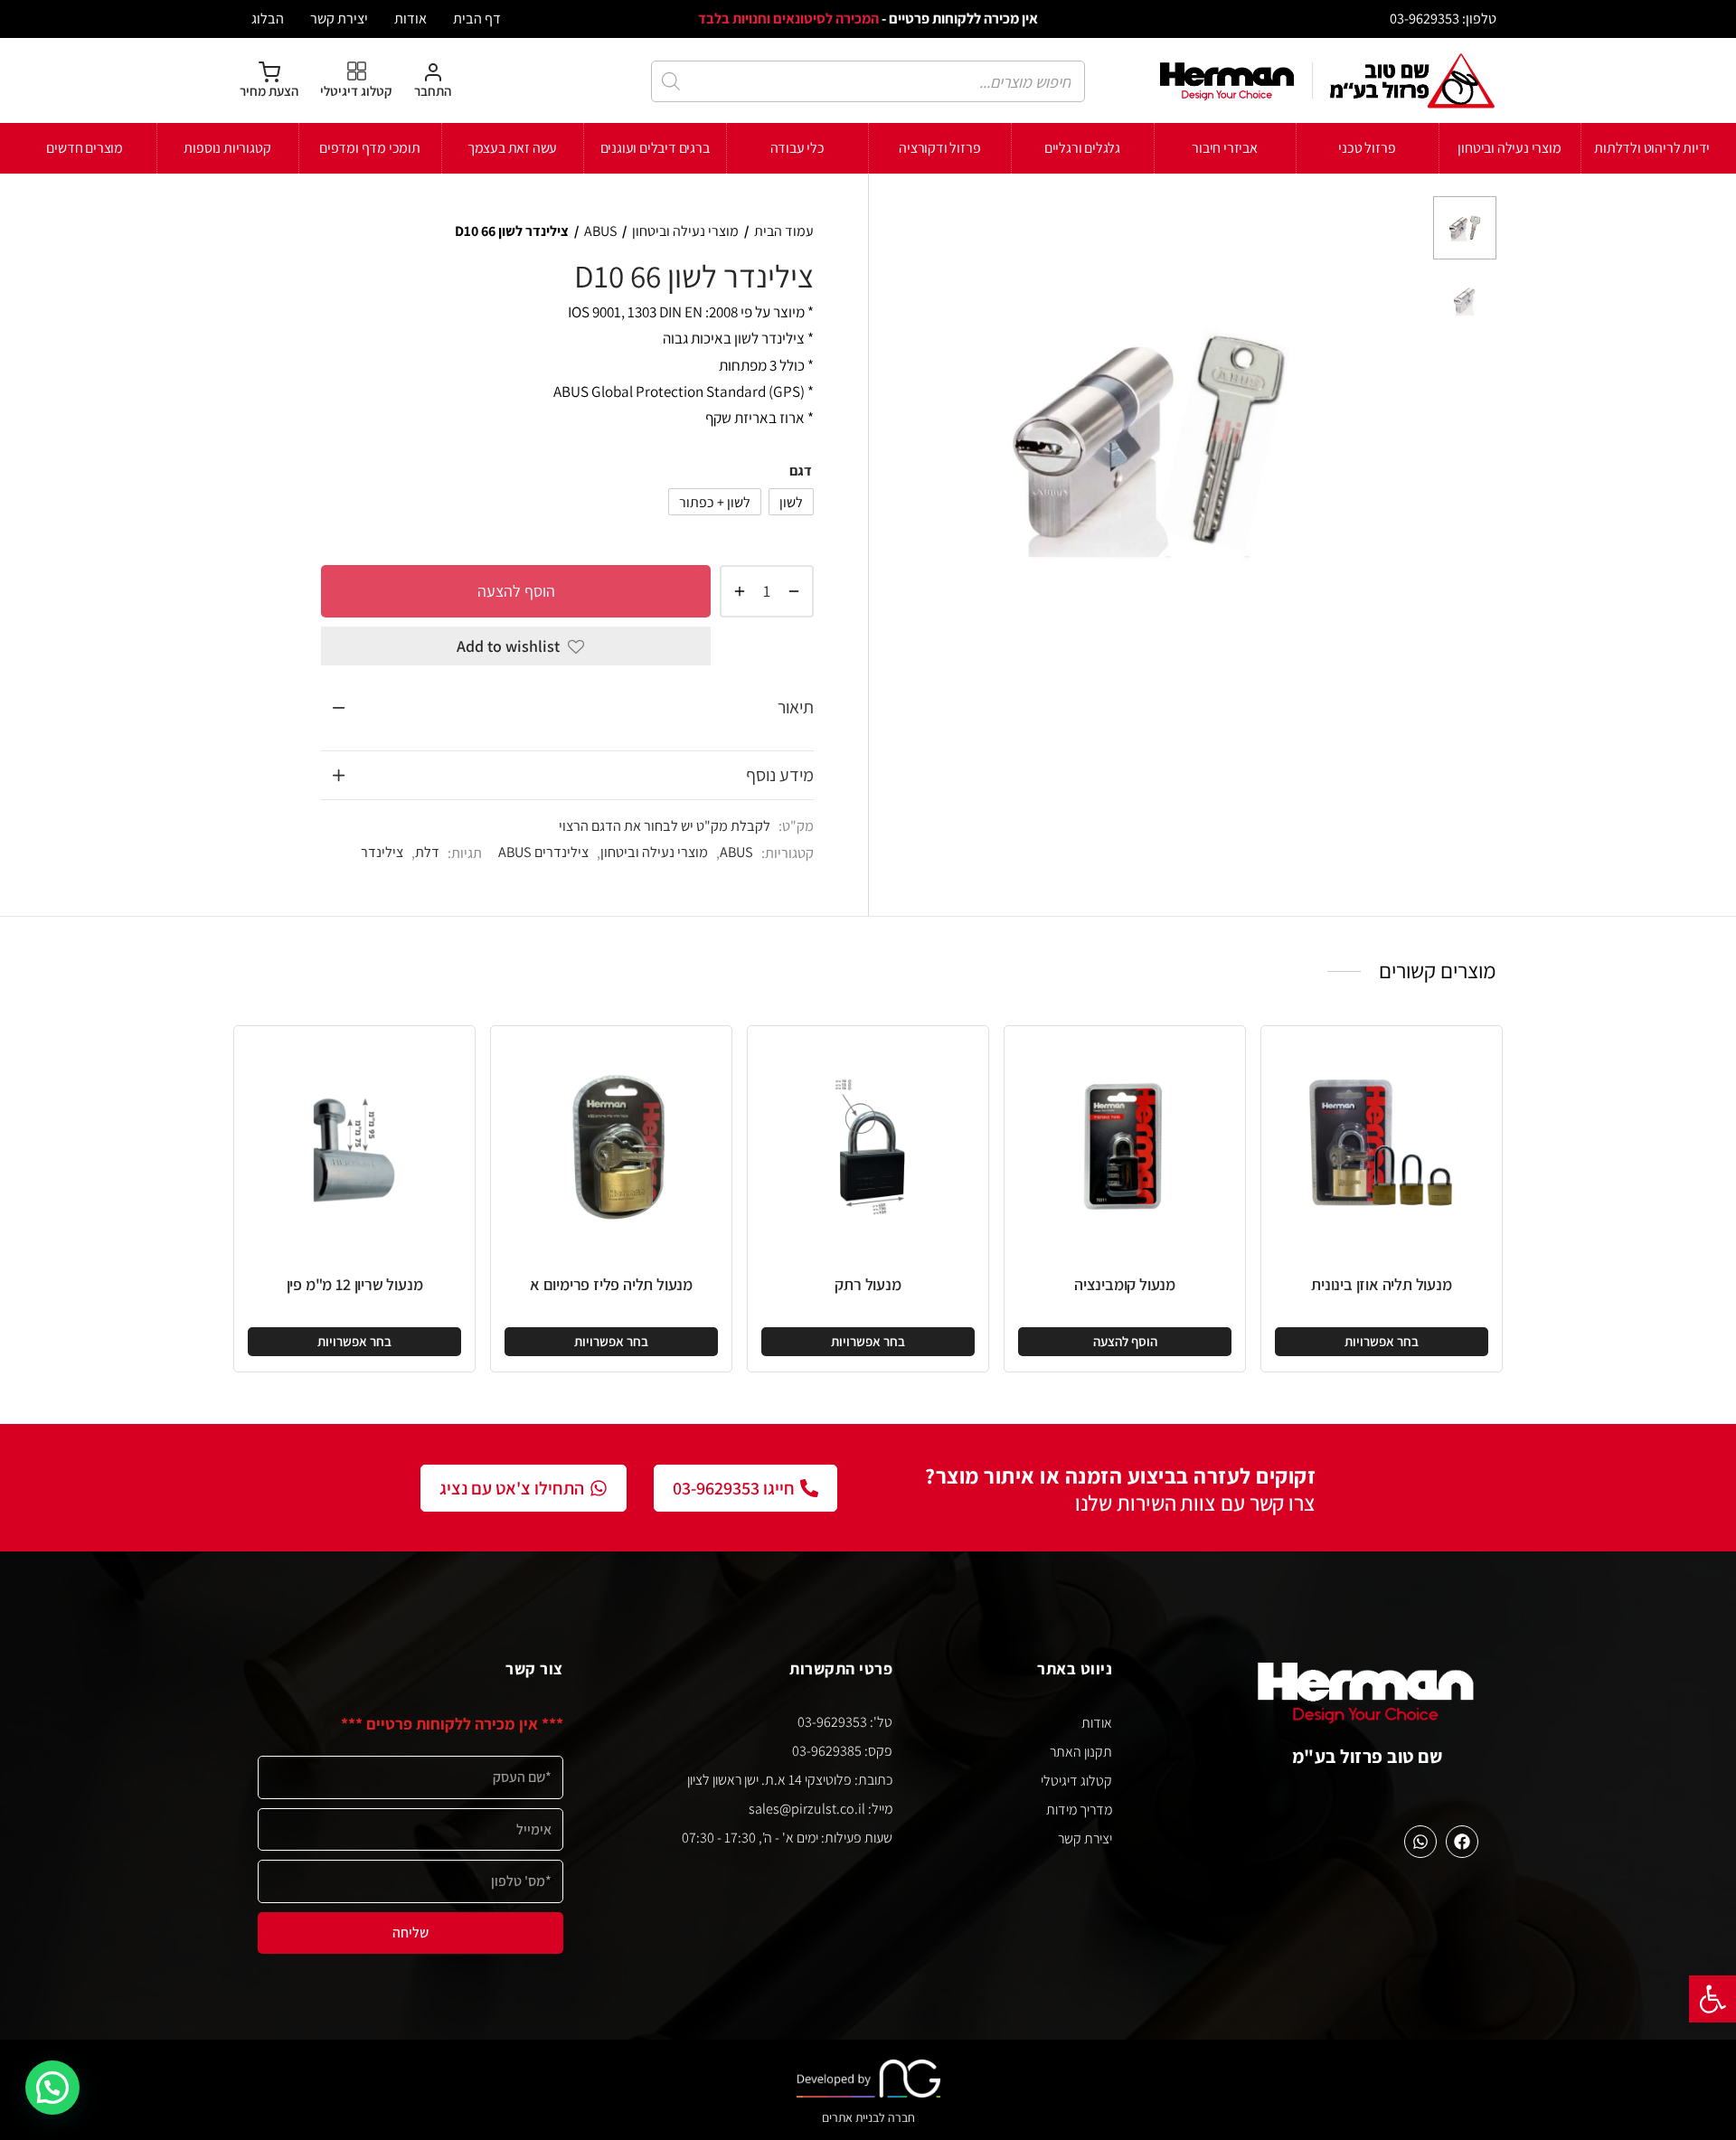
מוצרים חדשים (85, 148)
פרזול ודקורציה (939, 148)
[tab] (567, 708)
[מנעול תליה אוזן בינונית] (1382, 1146)
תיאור (796, 707)
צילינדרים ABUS (543, 852)
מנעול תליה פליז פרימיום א (611, 1284)
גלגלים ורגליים (1082, 148)
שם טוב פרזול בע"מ (1368, 1756)
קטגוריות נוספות (227, 148)
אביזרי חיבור (1225, 148)
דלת (427, 852)
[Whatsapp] (1420, 1842)
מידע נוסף (780, 775)
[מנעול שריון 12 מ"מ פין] (354, 1146)
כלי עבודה (797, 148)
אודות (410, 18)
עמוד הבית (784, 231)
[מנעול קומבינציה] (1125, 1146)
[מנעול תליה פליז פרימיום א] (611, 1146)
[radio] (791, 502)
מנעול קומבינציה (1125, 1284)
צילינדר (382, 852)
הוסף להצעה (516, 591)
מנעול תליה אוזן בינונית (1381, 1284)
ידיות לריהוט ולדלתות (1652, 148)
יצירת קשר (339, 18)
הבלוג (268, 18)
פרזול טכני (1367, 148)
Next (1397, 440)
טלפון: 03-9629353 (1443, 18)
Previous (901, 440)
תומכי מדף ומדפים (370, 148)
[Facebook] (1462, 1842)
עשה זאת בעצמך (512, 148)
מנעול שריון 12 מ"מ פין (355, 1284)
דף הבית (477, 18)
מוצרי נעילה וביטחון (1509, 148)
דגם (801, 471)
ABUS (600, 231)
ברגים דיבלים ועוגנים (655, 148)
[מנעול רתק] (868, 1146)
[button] (1712, 1999)
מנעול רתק (868, 1284)
